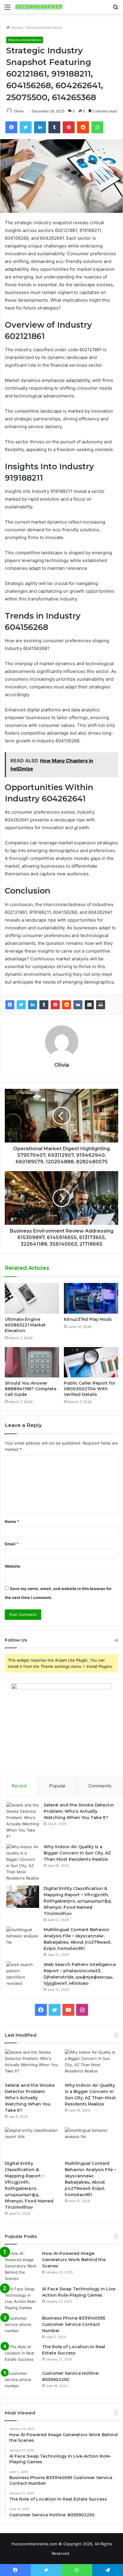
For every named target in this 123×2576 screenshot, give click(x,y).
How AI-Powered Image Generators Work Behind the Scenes (74, 2260)
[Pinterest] (55, 1005)
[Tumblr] (44, 1005)
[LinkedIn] (33, 1005)
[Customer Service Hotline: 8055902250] (21, 2381)
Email (12, 1544)
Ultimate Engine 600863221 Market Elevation (25, 1325)
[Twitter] (21, 1005)
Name (12, 1521)
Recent (19, 1786)
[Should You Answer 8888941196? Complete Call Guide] (32, 1362)
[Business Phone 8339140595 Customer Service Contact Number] (21, 2326)
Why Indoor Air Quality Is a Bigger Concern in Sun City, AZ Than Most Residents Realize (77, 1853)
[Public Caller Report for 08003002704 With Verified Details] (91, 1362)
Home (16, 27)
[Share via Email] (89, 1005)
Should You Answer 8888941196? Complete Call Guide (31, 1389)
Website (13, 1566)
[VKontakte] (78, 1005)
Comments (100, 1786)
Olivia (19, 111)
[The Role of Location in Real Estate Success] (21, 2355)
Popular (57, 1786)
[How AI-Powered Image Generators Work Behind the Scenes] (21, 2266)
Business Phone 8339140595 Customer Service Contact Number (74, 2324)
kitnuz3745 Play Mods (88, 1319)
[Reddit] (67, 1005)
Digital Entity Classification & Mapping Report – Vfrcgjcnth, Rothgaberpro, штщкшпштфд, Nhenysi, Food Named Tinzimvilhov (78, 1901)
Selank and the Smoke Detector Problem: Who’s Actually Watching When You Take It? (79, 1811)
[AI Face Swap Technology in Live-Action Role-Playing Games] (21, 2298)
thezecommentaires (44, 27)
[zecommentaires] (39, 7)
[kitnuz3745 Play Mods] (91, 1298)
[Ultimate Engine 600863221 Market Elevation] (32, 1298)
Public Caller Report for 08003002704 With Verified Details (90, 1389)
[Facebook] (10, 1005)
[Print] (101, 1005)
